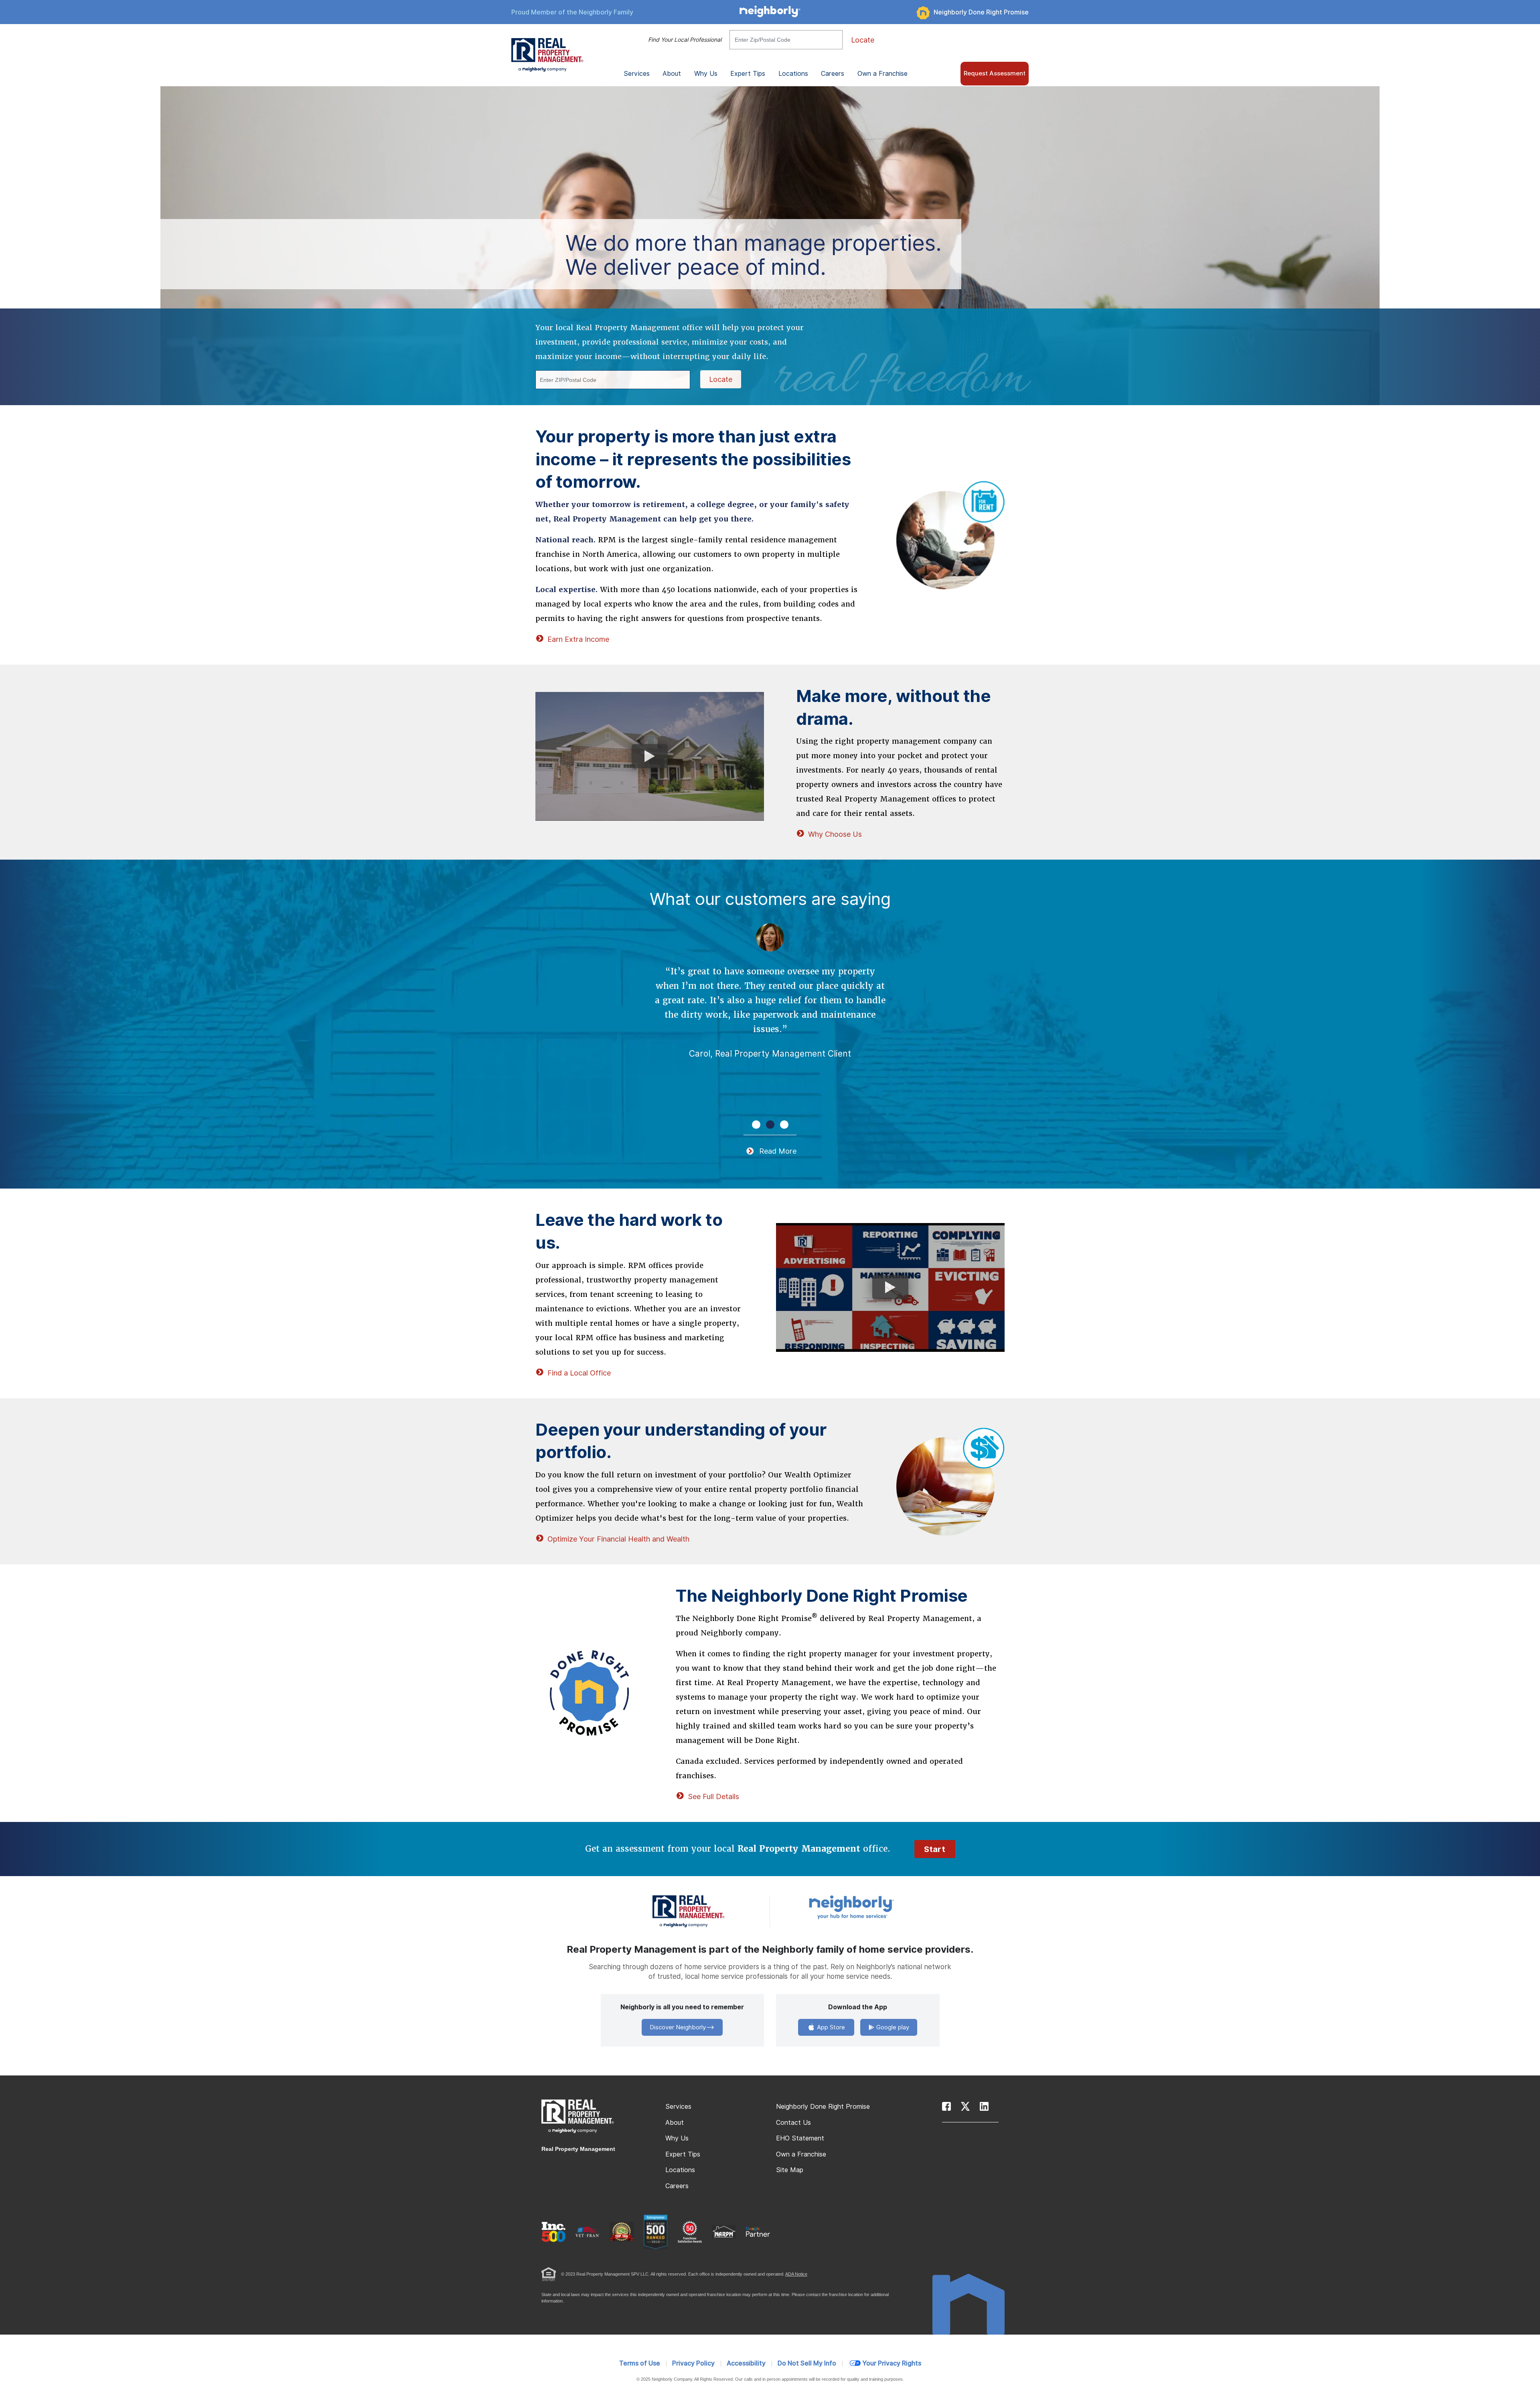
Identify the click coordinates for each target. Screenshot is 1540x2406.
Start (935, 1849)
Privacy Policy (693, 2363)
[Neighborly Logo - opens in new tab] (875, 1907)
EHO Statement (800, 2138)
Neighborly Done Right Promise (981, 12)
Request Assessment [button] (995, 73)
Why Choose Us (835, 834)
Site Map (790, 2170)
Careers (833, 74)
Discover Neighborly (678, 2027)
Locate (863, 40)
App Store (830, 2027)
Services (678, 2107)
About (675, 2123)
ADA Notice (796, 2274)
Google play (892, 2027)
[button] (756, 1125)
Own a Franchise (882, 74)
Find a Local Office (579, 1373)
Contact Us (793, 2123)
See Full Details (713, 1796)
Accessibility (746, 2363)
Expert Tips (683, 2154)
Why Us (677, 2138)
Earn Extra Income (578, 639)
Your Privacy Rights (892, 2363)
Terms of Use (640, 2363)
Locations (793, 74)
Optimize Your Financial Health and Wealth (618, 1539)
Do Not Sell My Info (807, 2363)
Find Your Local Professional (685, 40)
